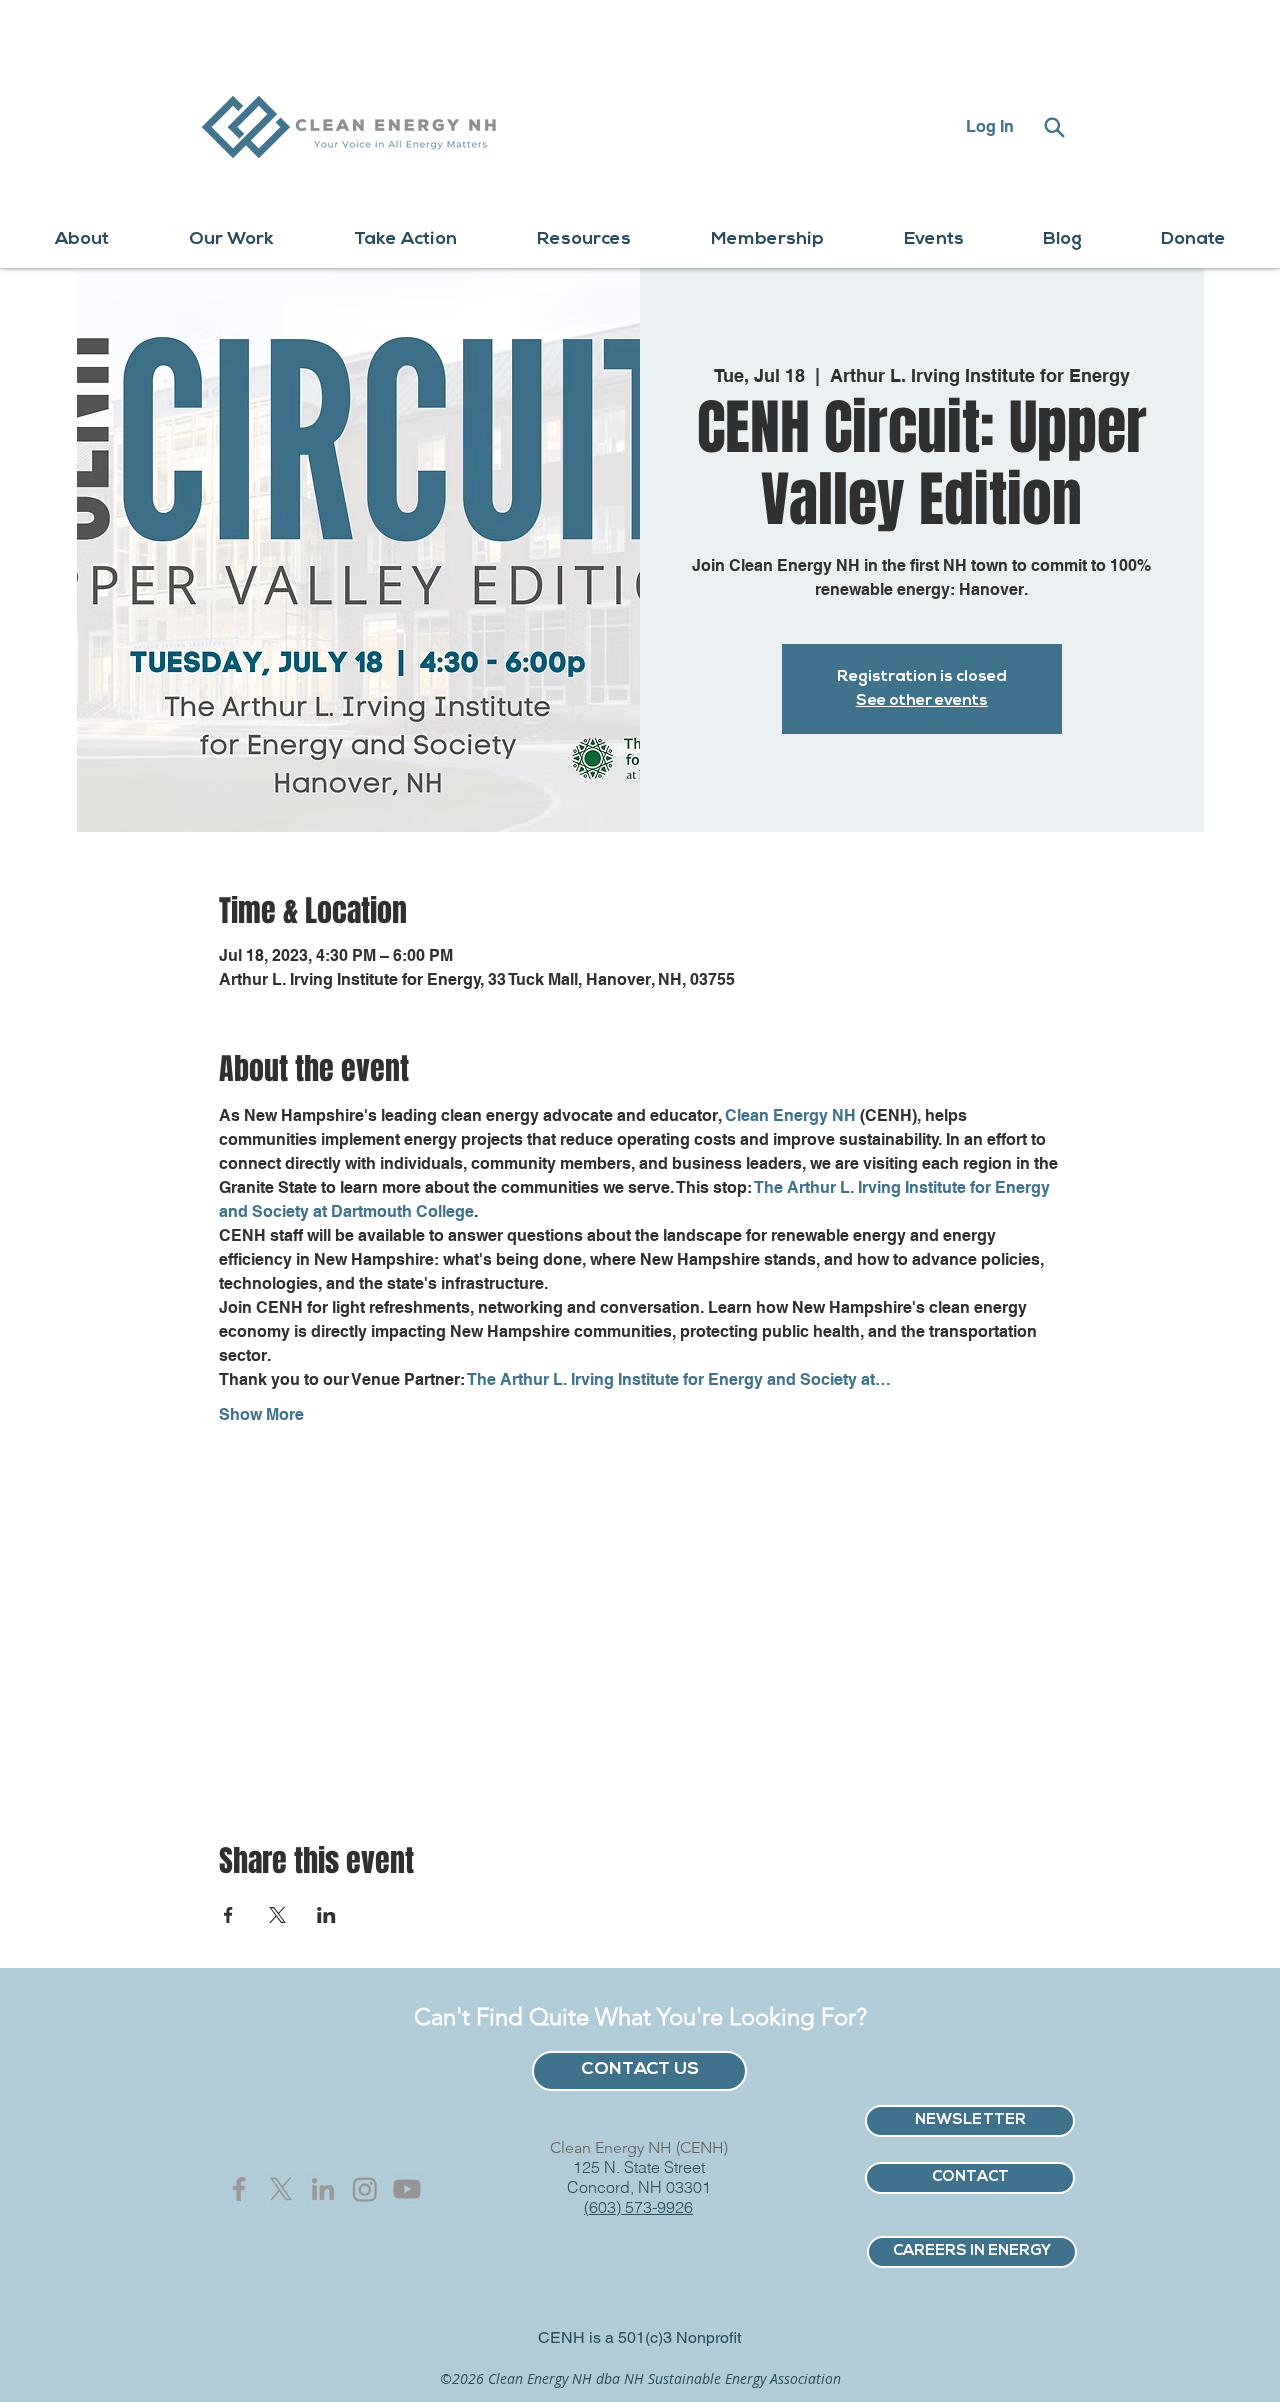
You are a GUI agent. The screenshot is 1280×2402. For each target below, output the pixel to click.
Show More (261, 1414)
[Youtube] (407, 2189)
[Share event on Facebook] (228, 1915)
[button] (82, 240)
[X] (281, 2189)
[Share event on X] (277, 1915)
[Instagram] (365, 2189)
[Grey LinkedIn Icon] (323, 2189)
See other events (922, 701)
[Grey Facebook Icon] (239, 2189)
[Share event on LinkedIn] (326, 1915)
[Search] (1054, 127)
